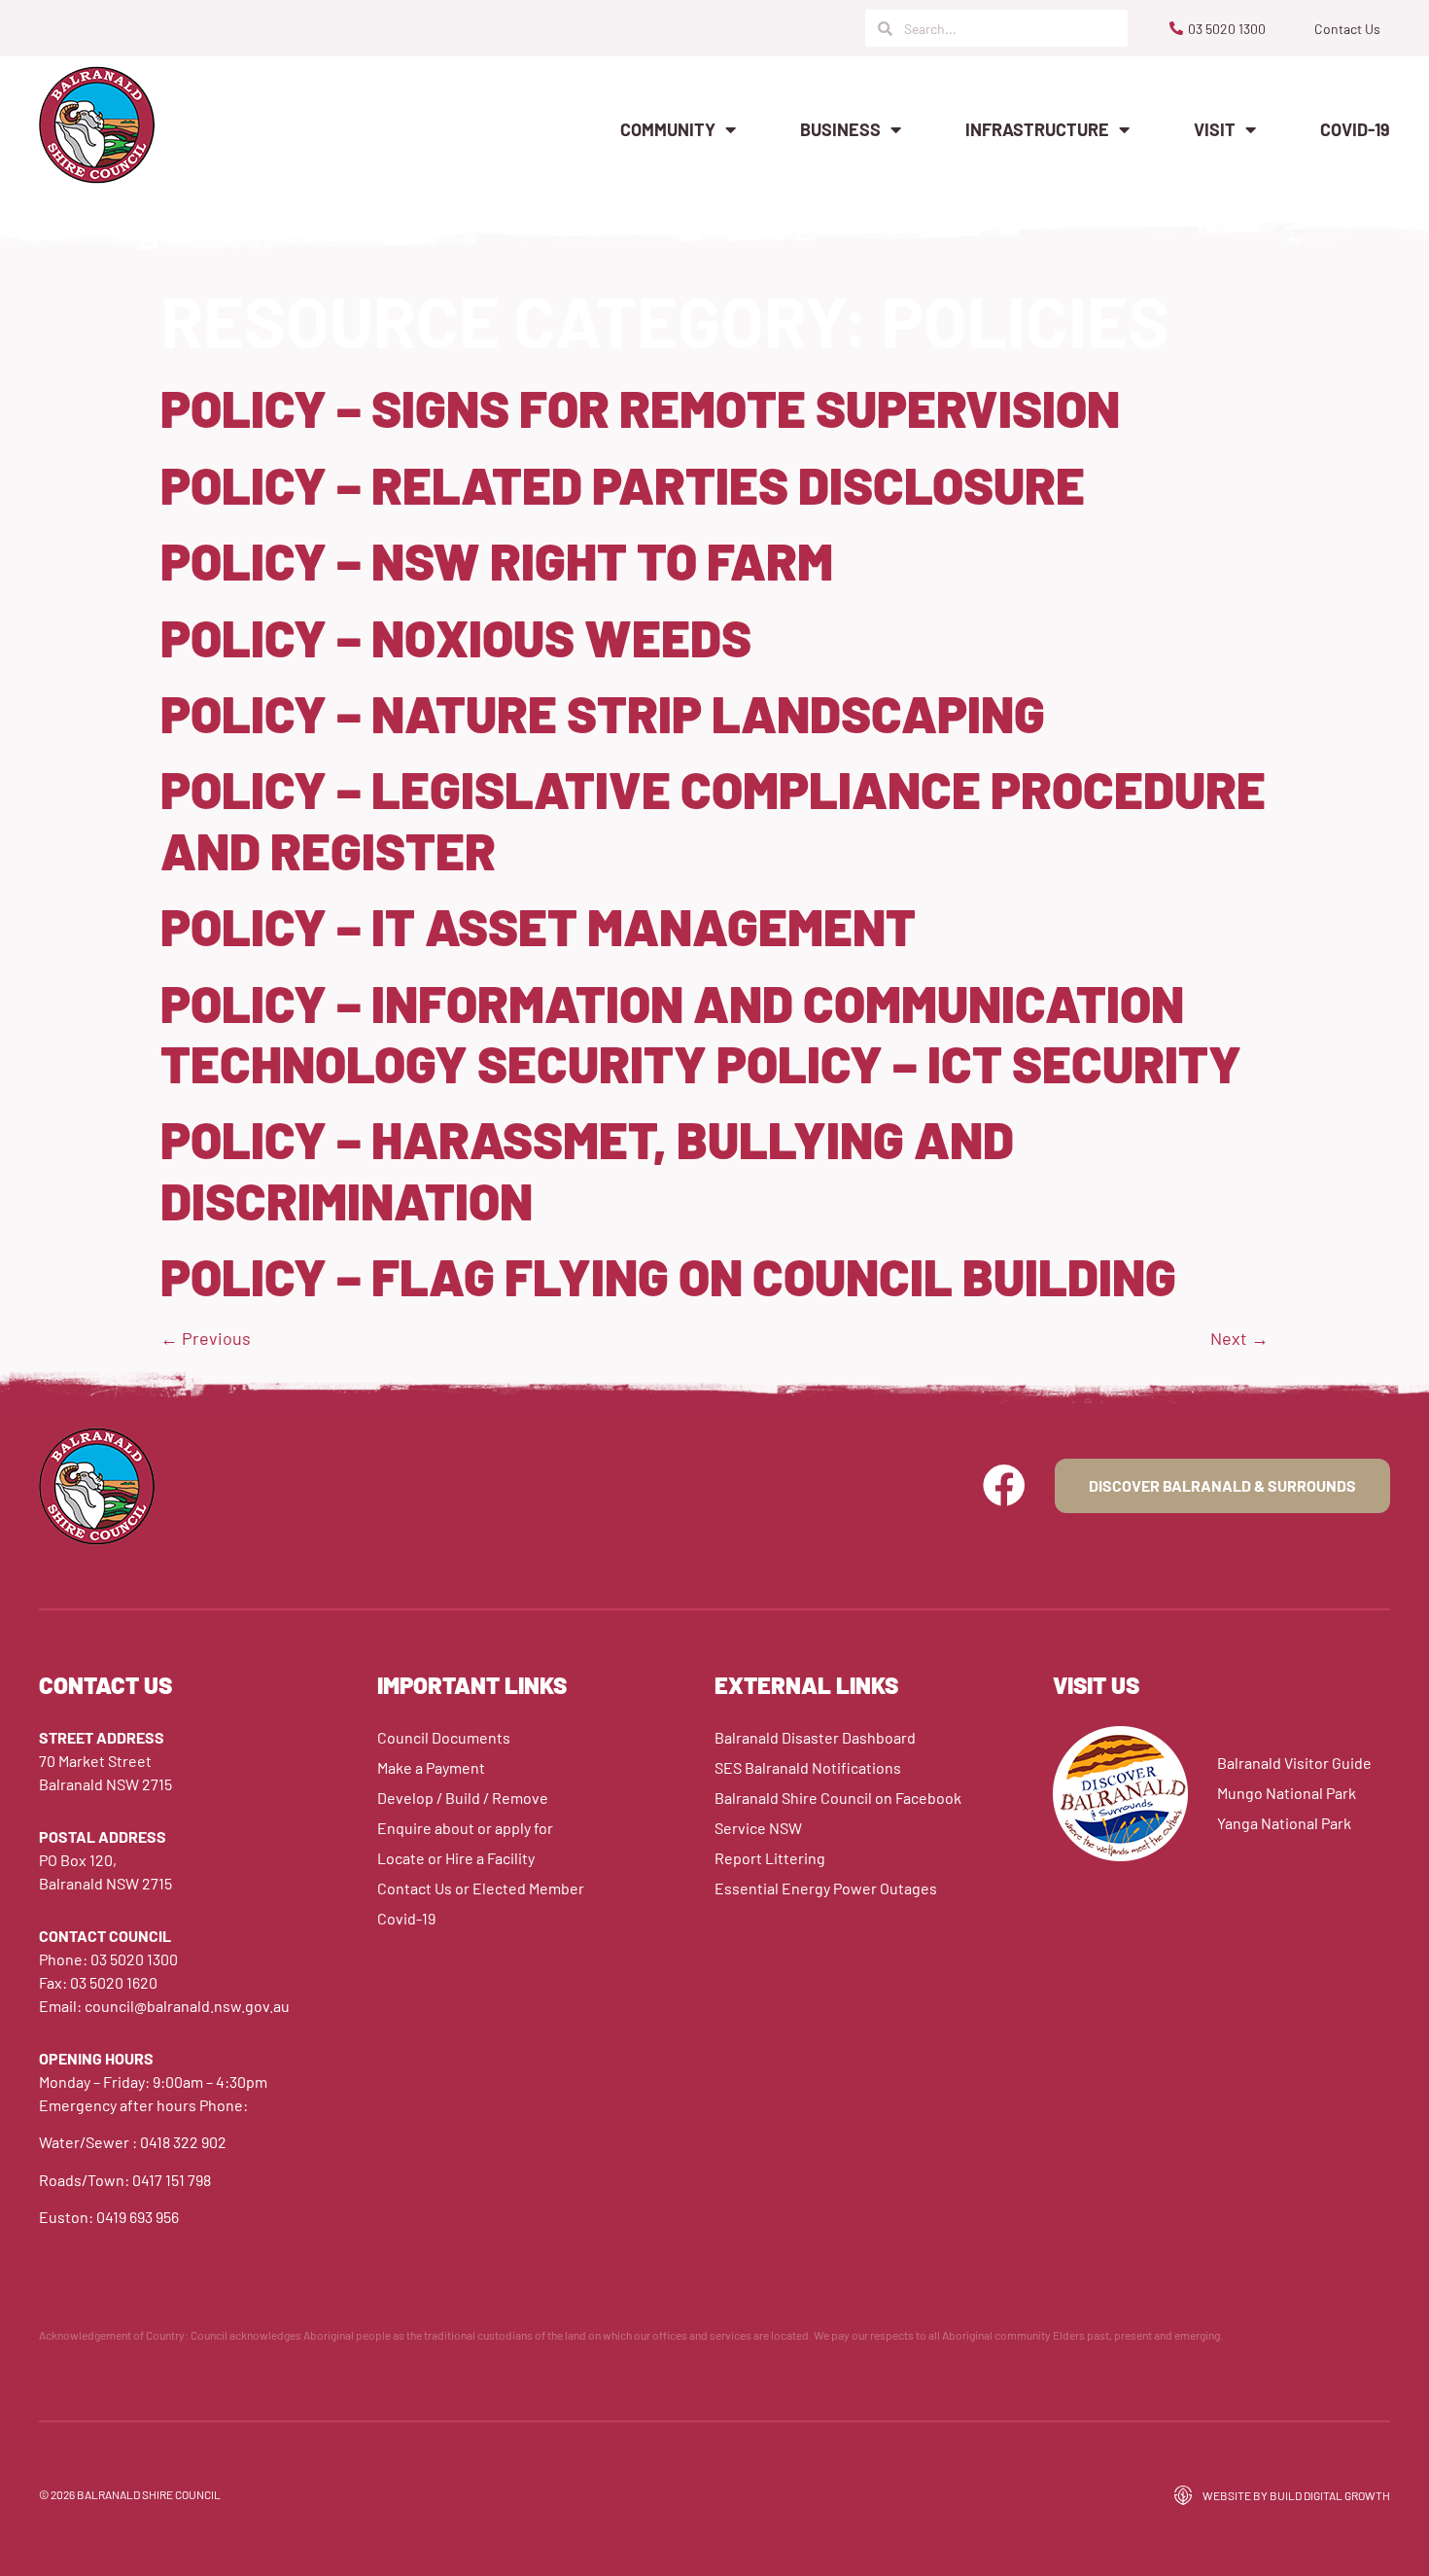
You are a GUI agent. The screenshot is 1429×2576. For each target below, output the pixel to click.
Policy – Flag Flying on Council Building (668, 1276)
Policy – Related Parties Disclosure (623, 484)
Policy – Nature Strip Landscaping (603, 713)
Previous (206, 1338)
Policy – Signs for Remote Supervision (640, 407)
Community (668, 129)
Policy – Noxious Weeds (456, 637)
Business (840, 129)
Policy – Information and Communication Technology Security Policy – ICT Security (701, 1033)
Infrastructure (1037, 129)
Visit (1215, 129)
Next (1239, 1338)
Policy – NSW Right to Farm (497, 560)
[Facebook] (1004, 1486)
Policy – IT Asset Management (538, 926)
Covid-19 (1355, 129)
